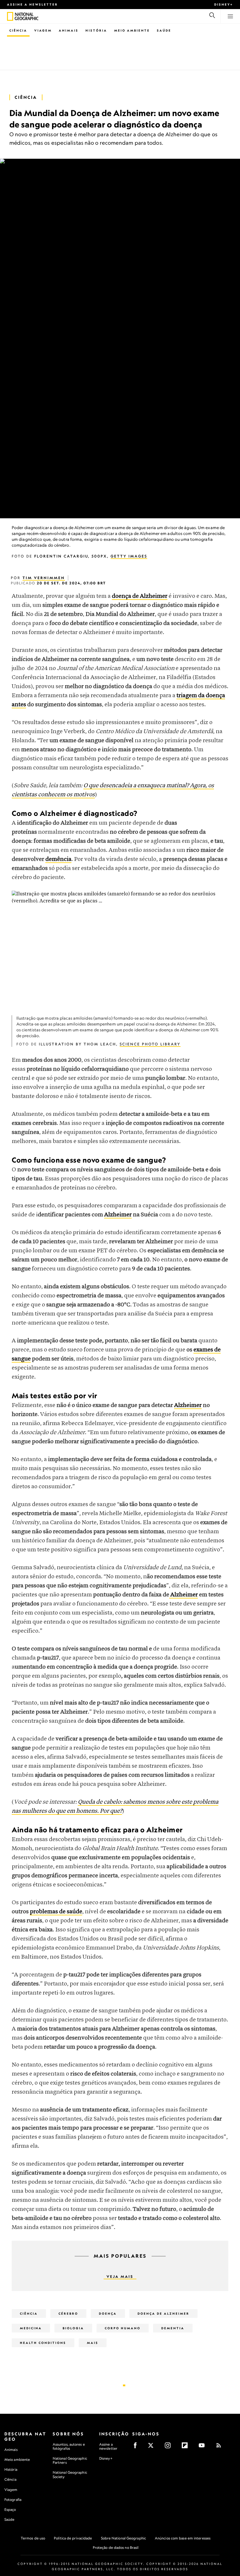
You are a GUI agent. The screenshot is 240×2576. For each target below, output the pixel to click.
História (96, 30)
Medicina (31, 2328)
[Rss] (221, 2447)
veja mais (120, 2277)
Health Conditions (43, 2343)
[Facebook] (137, 2447)
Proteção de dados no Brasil (116, 2547)
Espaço (10, 2509)
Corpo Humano (123, 2328)
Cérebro (68, 2313)
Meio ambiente (17, 2460)
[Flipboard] (187, 2447)
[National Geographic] (10, 16)
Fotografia (13, 2500)
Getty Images (129, 556)
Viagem (43, 30)
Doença (108, 2313)
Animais (69, 30)
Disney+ (224, 4)
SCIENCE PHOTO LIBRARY (150, 1044)
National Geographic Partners (70, 2460)
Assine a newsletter (32, 4)
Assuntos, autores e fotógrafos (69, 2446)
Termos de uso (33, 2538)
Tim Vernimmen (44, 578)
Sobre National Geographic (124, 2538)
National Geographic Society (70, 2474)
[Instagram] (170, 2447)
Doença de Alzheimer (163, 2313)
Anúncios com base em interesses (183, 2538)
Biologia (73, 2328)
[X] (153, 2447)
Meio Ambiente (132, 30)
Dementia (173, 2328)
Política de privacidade (73, 2538)
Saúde (164, 30)
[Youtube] (204, 2447)
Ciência (18, 30)
